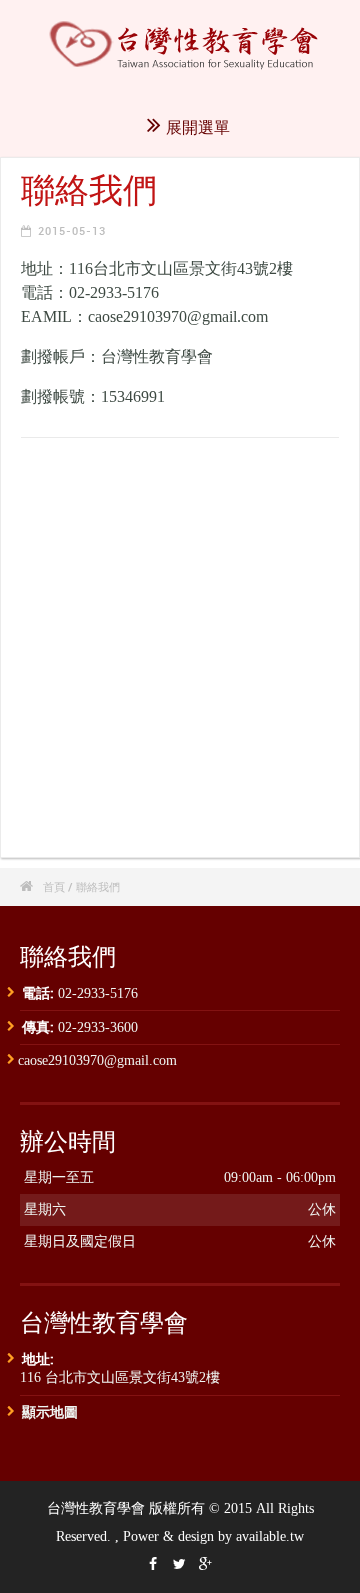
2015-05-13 (72, 230)
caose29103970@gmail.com (97, 1060)
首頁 (54, 886)
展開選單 (198, 127)
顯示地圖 (50, 1411)
